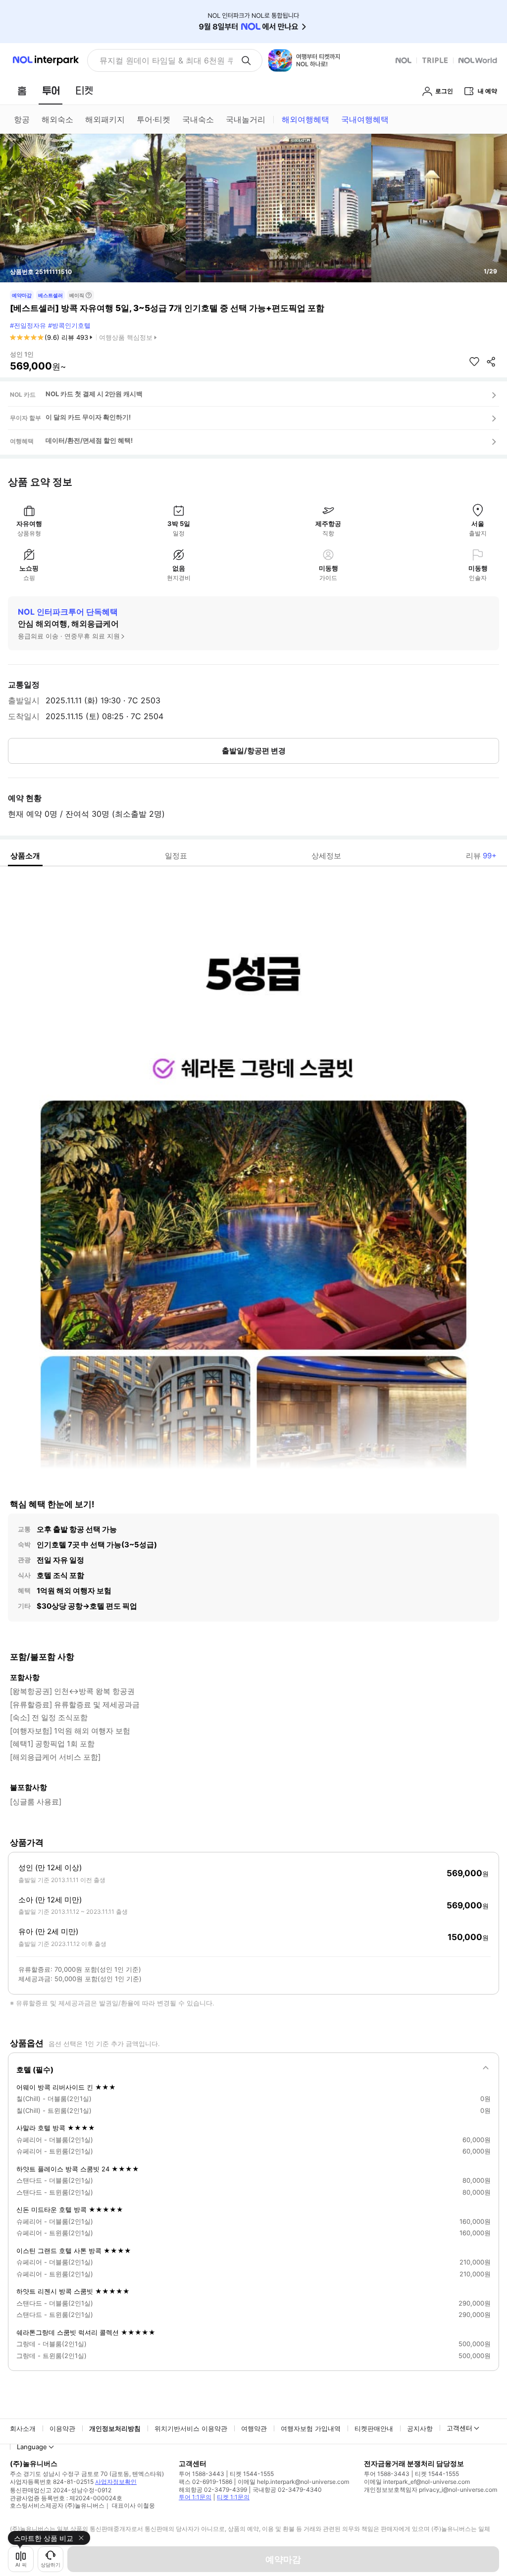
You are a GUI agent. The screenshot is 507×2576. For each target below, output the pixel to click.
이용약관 (62, 2428)
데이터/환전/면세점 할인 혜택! (89, 440)
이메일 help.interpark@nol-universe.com (293, 2482)
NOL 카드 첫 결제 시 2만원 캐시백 (94, 394)
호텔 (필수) (35, 2070)
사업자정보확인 (116, 2482)
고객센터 (459, 2428)
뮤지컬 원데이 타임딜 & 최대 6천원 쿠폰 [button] (166, 60)
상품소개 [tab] (25, 856)
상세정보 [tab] (326, 856)
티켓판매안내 (374, 2428)
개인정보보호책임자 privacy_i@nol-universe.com (431, 2490)
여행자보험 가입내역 (311, 2428)
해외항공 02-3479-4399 (213, 2490)
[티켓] (84, 91)
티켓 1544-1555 (252, 2474)
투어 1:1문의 (195, 2497)
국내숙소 (198, 119)
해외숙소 (57, 119)
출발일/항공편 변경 (254, 751)
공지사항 (420, 2428)
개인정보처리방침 (115, 2428)
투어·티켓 (153, 119)
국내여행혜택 (365, 119)
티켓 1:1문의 (233, 2497)
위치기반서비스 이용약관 (191, 2428)
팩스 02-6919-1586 (205, 2482)
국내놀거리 (246, 119)
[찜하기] (474, 362)
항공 (22, 119)
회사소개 (23, 2428)
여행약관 (254, 2428)
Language (32, 2447)
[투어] (51, 91)
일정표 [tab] (176, 856)
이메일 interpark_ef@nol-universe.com (417, 2482)
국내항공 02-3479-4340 (287, 2490)
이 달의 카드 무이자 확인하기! (88, 417)
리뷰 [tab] (481, 856)
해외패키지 (105, 119)
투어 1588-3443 (202, 2474)
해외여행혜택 (305, 119)
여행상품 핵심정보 (126, 337)
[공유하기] (491, 362)
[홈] (22, 91)
